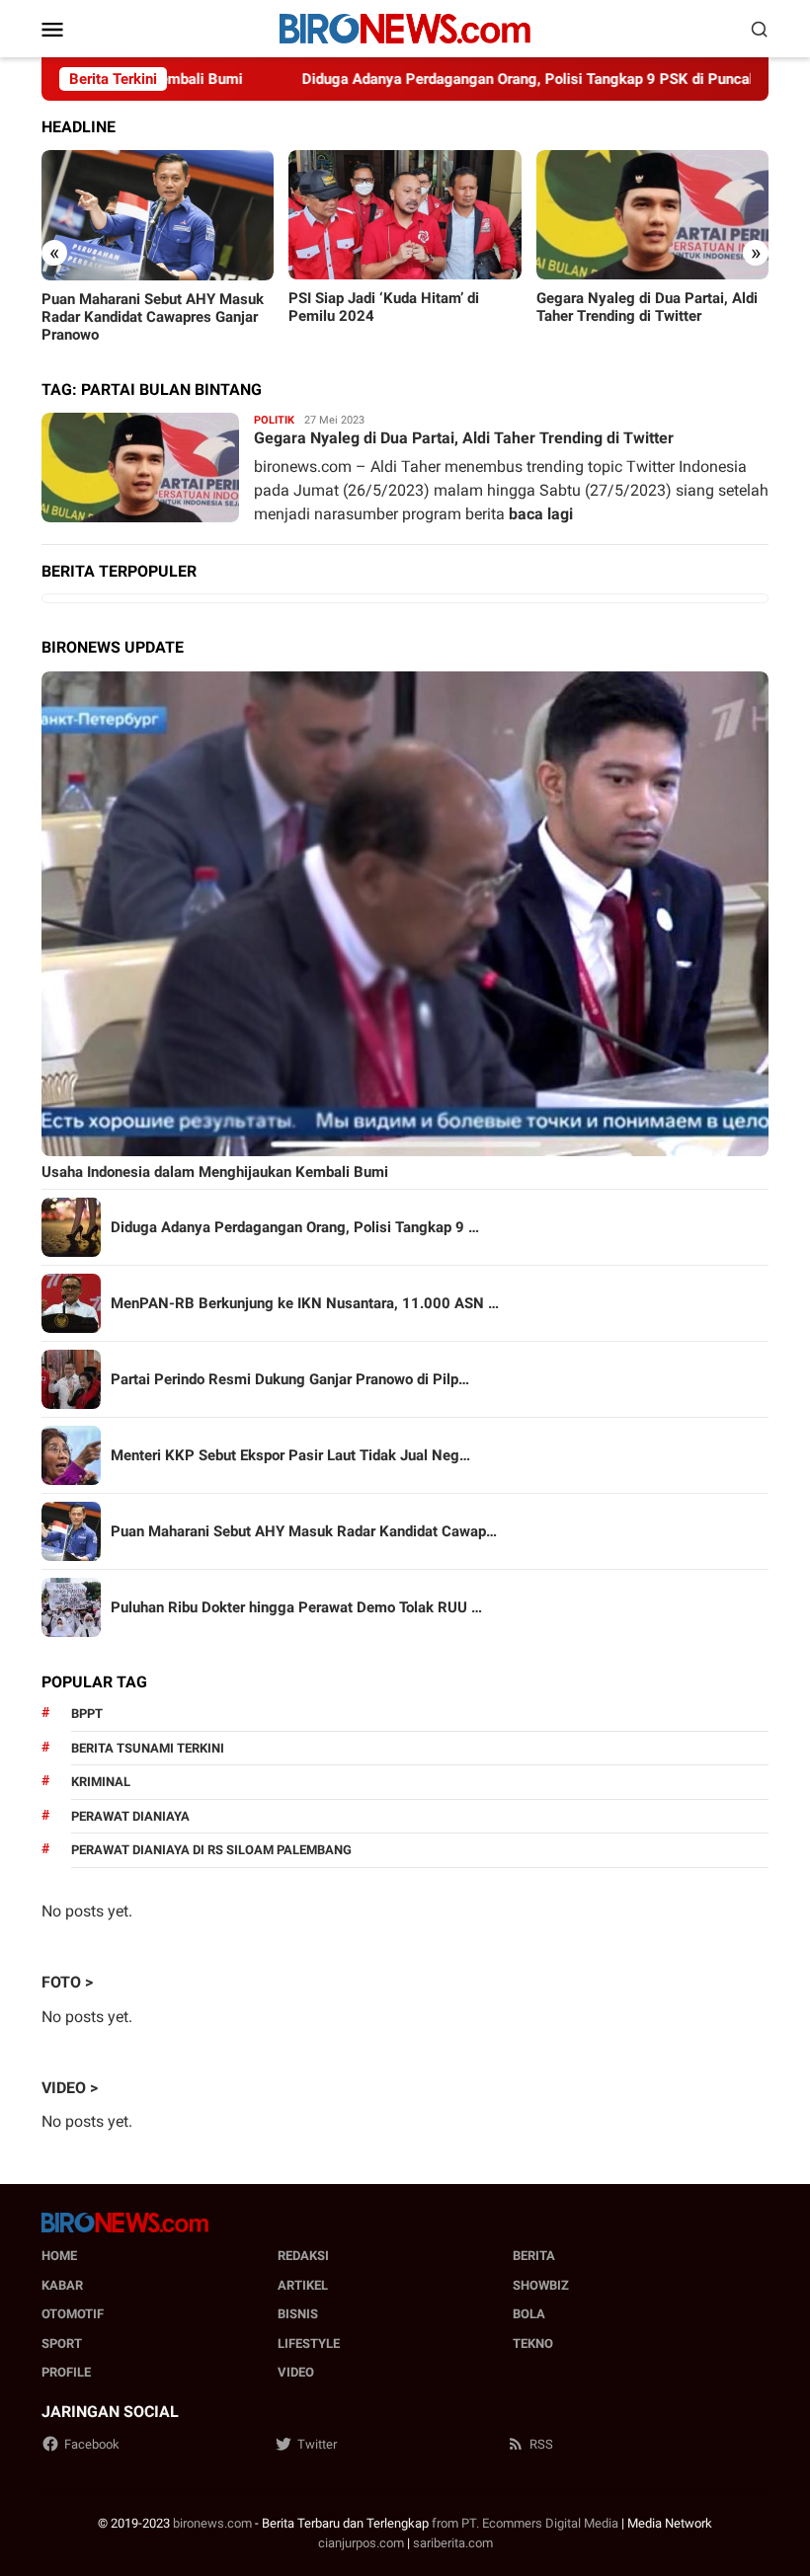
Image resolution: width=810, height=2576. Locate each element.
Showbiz (541, 2285)
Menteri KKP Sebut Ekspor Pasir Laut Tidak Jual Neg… (290, 1455)
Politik (274, 420)
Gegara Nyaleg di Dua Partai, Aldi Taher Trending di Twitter (647, 307)
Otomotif (73, 2314)
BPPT (87, 1714)
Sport (62, 2343)
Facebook (92, 2444)
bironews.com (212, 2523)
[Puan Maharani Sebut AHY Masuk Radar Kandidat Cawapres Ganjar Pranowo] (158, 215)
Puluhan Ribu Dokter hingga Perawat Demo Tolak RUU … (296, 1607)
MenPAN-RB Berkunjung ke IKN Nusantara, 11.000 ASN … (305, 1303)
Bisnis (298, 2314)
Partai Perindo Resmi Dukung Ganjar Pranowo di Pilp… (290, 1379)
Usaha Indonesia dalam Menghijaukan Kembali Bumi (215, 1172)
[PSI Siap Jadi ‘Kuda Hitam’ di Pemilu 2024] (405, 215)
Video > (70, 2088)
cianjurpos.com (361, 2543)
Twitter (317, 2444)
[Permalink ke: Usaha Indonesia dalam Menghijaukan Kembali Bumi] (405, 914)
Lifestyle (309, 2343)
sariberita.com (453, 2543)
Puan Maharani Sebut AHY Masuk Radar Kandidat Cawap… (304, 1531)
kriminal (101, 1782)
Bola (529, 2314)
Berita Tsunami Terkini (148, 1748)
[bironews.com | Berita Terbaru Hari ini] (405, 27)
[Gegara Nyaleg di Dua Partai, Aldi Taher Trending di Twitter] (652, 215)
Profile (66, 2372)
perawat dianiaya (130, 1816)
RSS (541, 2444)
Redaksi (303, 2256)
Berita (534, 2256)
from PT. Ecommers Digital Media (525, 2523)
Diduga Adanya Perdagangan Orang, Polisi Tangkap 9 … (295, 1227)
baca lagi (541, 514)
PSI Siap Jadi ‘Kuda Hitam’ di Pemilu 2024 (384, 307)
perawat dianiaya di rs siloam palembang (211, 1850)
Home (59, 2256)
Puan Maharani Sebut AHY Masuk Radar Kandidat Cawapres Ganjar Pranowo (153, 317)
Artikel (303, 2285)
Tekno (533, 2343)
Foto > (67, 1982)
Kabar (62, 2285)
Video (296, 2372)
